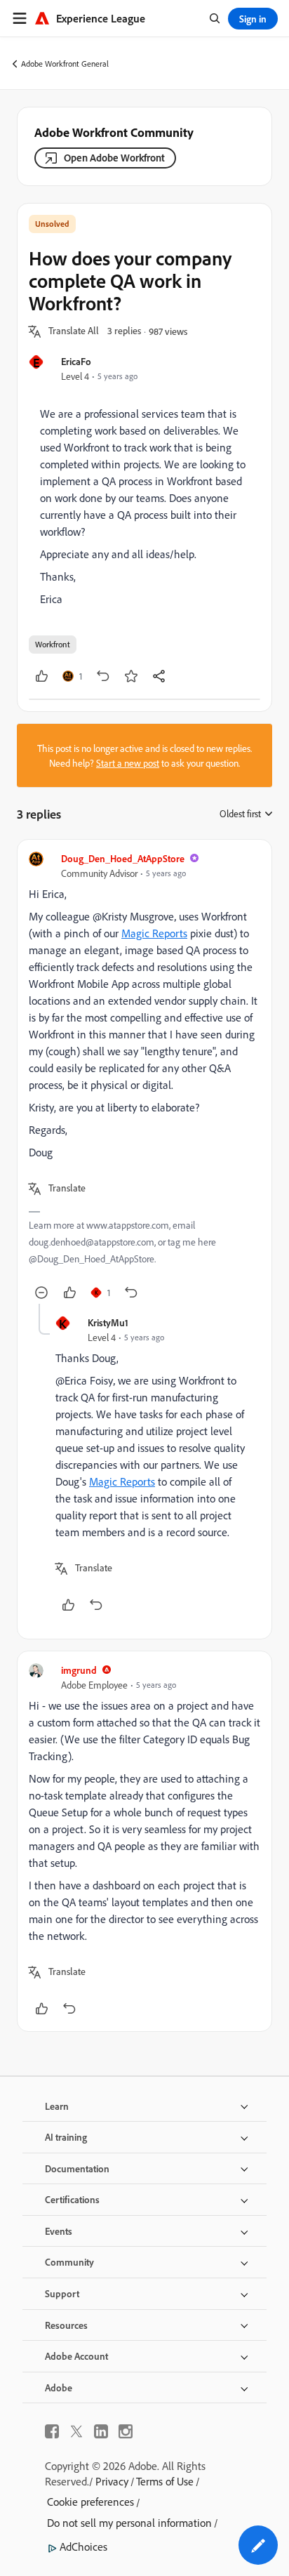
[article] (144, 1077)
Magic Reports (154, 933)
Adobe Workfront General (65, 64)
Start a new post (128, 763)
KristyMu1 (108, 1322)
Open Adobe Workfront (114, 158)
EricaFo (76, 361)
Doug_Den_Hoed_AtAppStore (123, 858)
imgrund (79, 1670)
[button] (74, 331)
